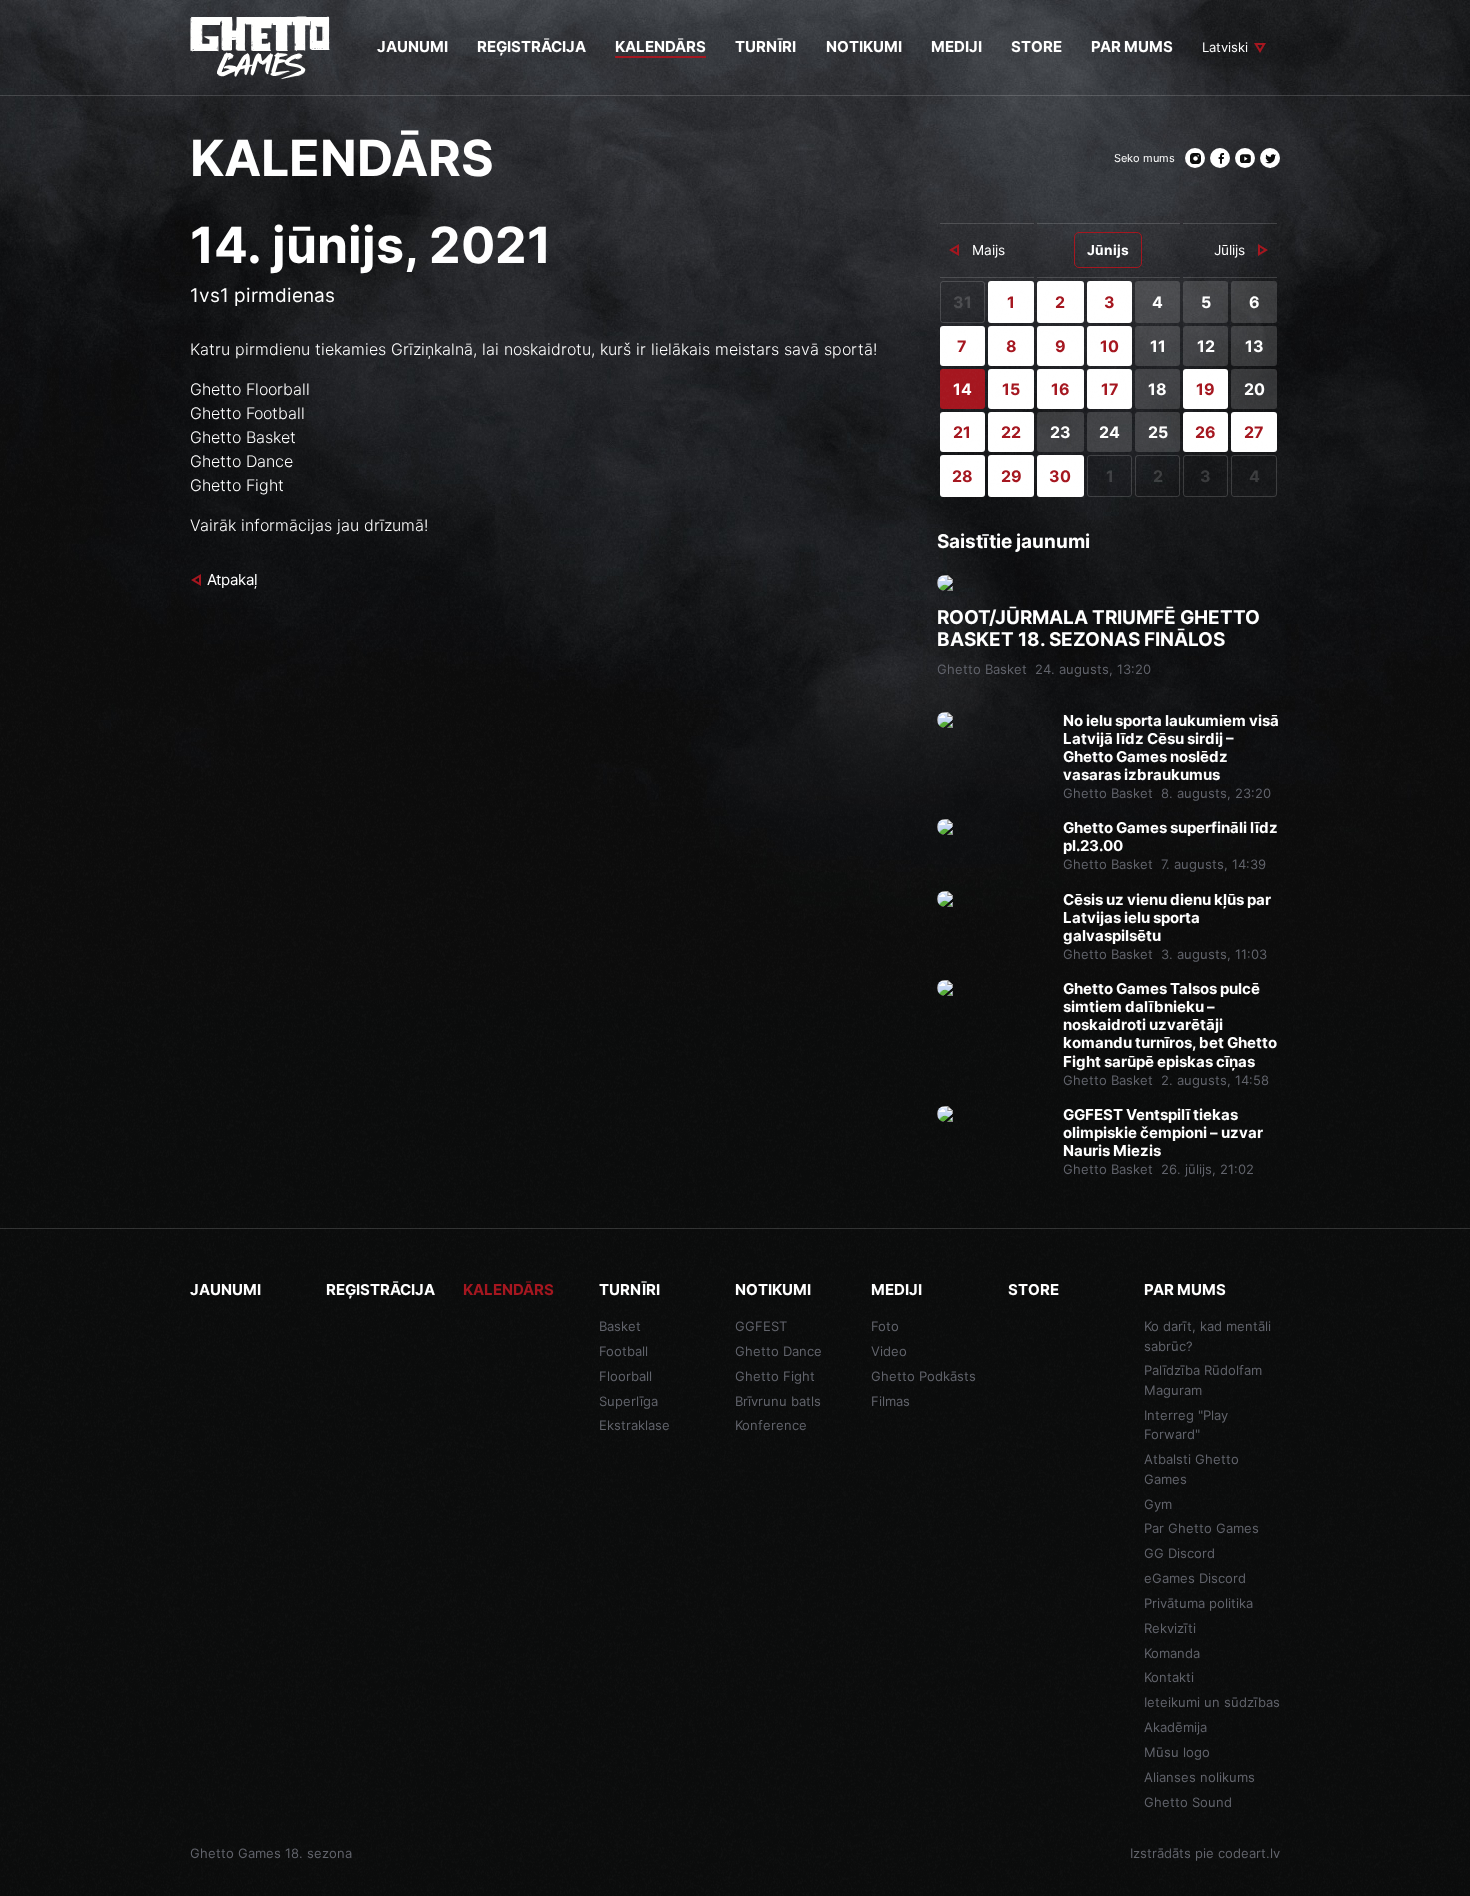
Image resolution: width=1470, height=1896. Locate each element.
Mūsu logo (1177, 1752)
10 (1109, 346)
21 (962, 432)
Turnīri (629, 1289)
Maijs (988, 250)
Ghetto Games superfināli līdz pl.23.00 (1170, 837)
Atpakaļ (232, 579)
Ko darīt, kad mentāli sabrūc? (1207, 1336)
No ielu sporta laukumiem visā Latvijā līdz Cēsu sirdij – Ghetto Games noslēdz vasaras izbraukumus (1171, 748)
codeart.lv (1249, 1853)
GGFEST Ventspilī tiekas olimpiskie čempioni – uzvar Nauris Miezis (1163, 1133)
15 (1011, 389)
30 (1060, 476)
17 (1110, 389)
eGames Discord (1195, 1578)
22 (1011, 432)
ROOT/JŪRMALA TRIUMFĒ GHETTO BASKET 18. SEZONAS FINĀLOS (1098, 629)
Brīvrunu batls (778, 1401)
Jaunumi (225, 1289)
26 (1205, 432)
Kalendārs (508, 1289)
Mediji (896, 1289)
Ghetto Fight (775, 1376)
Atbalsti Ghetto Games (1191, 1469)
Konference (771, 1425)
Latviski (1225, 47)
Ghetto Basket (982, 669)
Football (623, 1351)
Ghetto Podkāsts (923, 1376)
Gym (1158, 1504)
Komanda (1172, 1653)
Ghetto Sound (1188, 1802)
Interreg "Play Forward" (1186, 1425)
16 (1060, 389)
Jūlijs (1229, 250)
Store (1033, 1289)
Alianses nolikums (1199, 1777)
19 (1205, 389)
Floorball (625, 1376)
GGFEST (761, 1326)
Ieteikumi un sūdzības (1212, 1702)
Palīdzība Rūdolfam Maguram (1203, 1380)
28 (962, 476)
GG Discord (1179, 1553)
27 (1254, 432)
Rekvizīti (1170, 1628)
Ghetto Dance (778, 1351)
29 (1011, 476)
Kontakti (1169, 1677)
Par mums (1185, 1289)
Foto (885, 1326)
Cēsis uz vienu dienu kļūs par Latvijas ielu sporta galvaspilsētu (1167, 918)
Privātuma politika (1198, 1603)
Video (889, 1351)
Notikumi (773, 1289)
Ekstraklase (634, 1425)
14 (962, 389)
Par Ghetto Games (1201, 1528)
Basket (620, 1326)
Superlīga (628, 1401)
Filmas (890, 1401)
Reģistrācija (380, 1289)
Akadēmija (1175, 1727)
